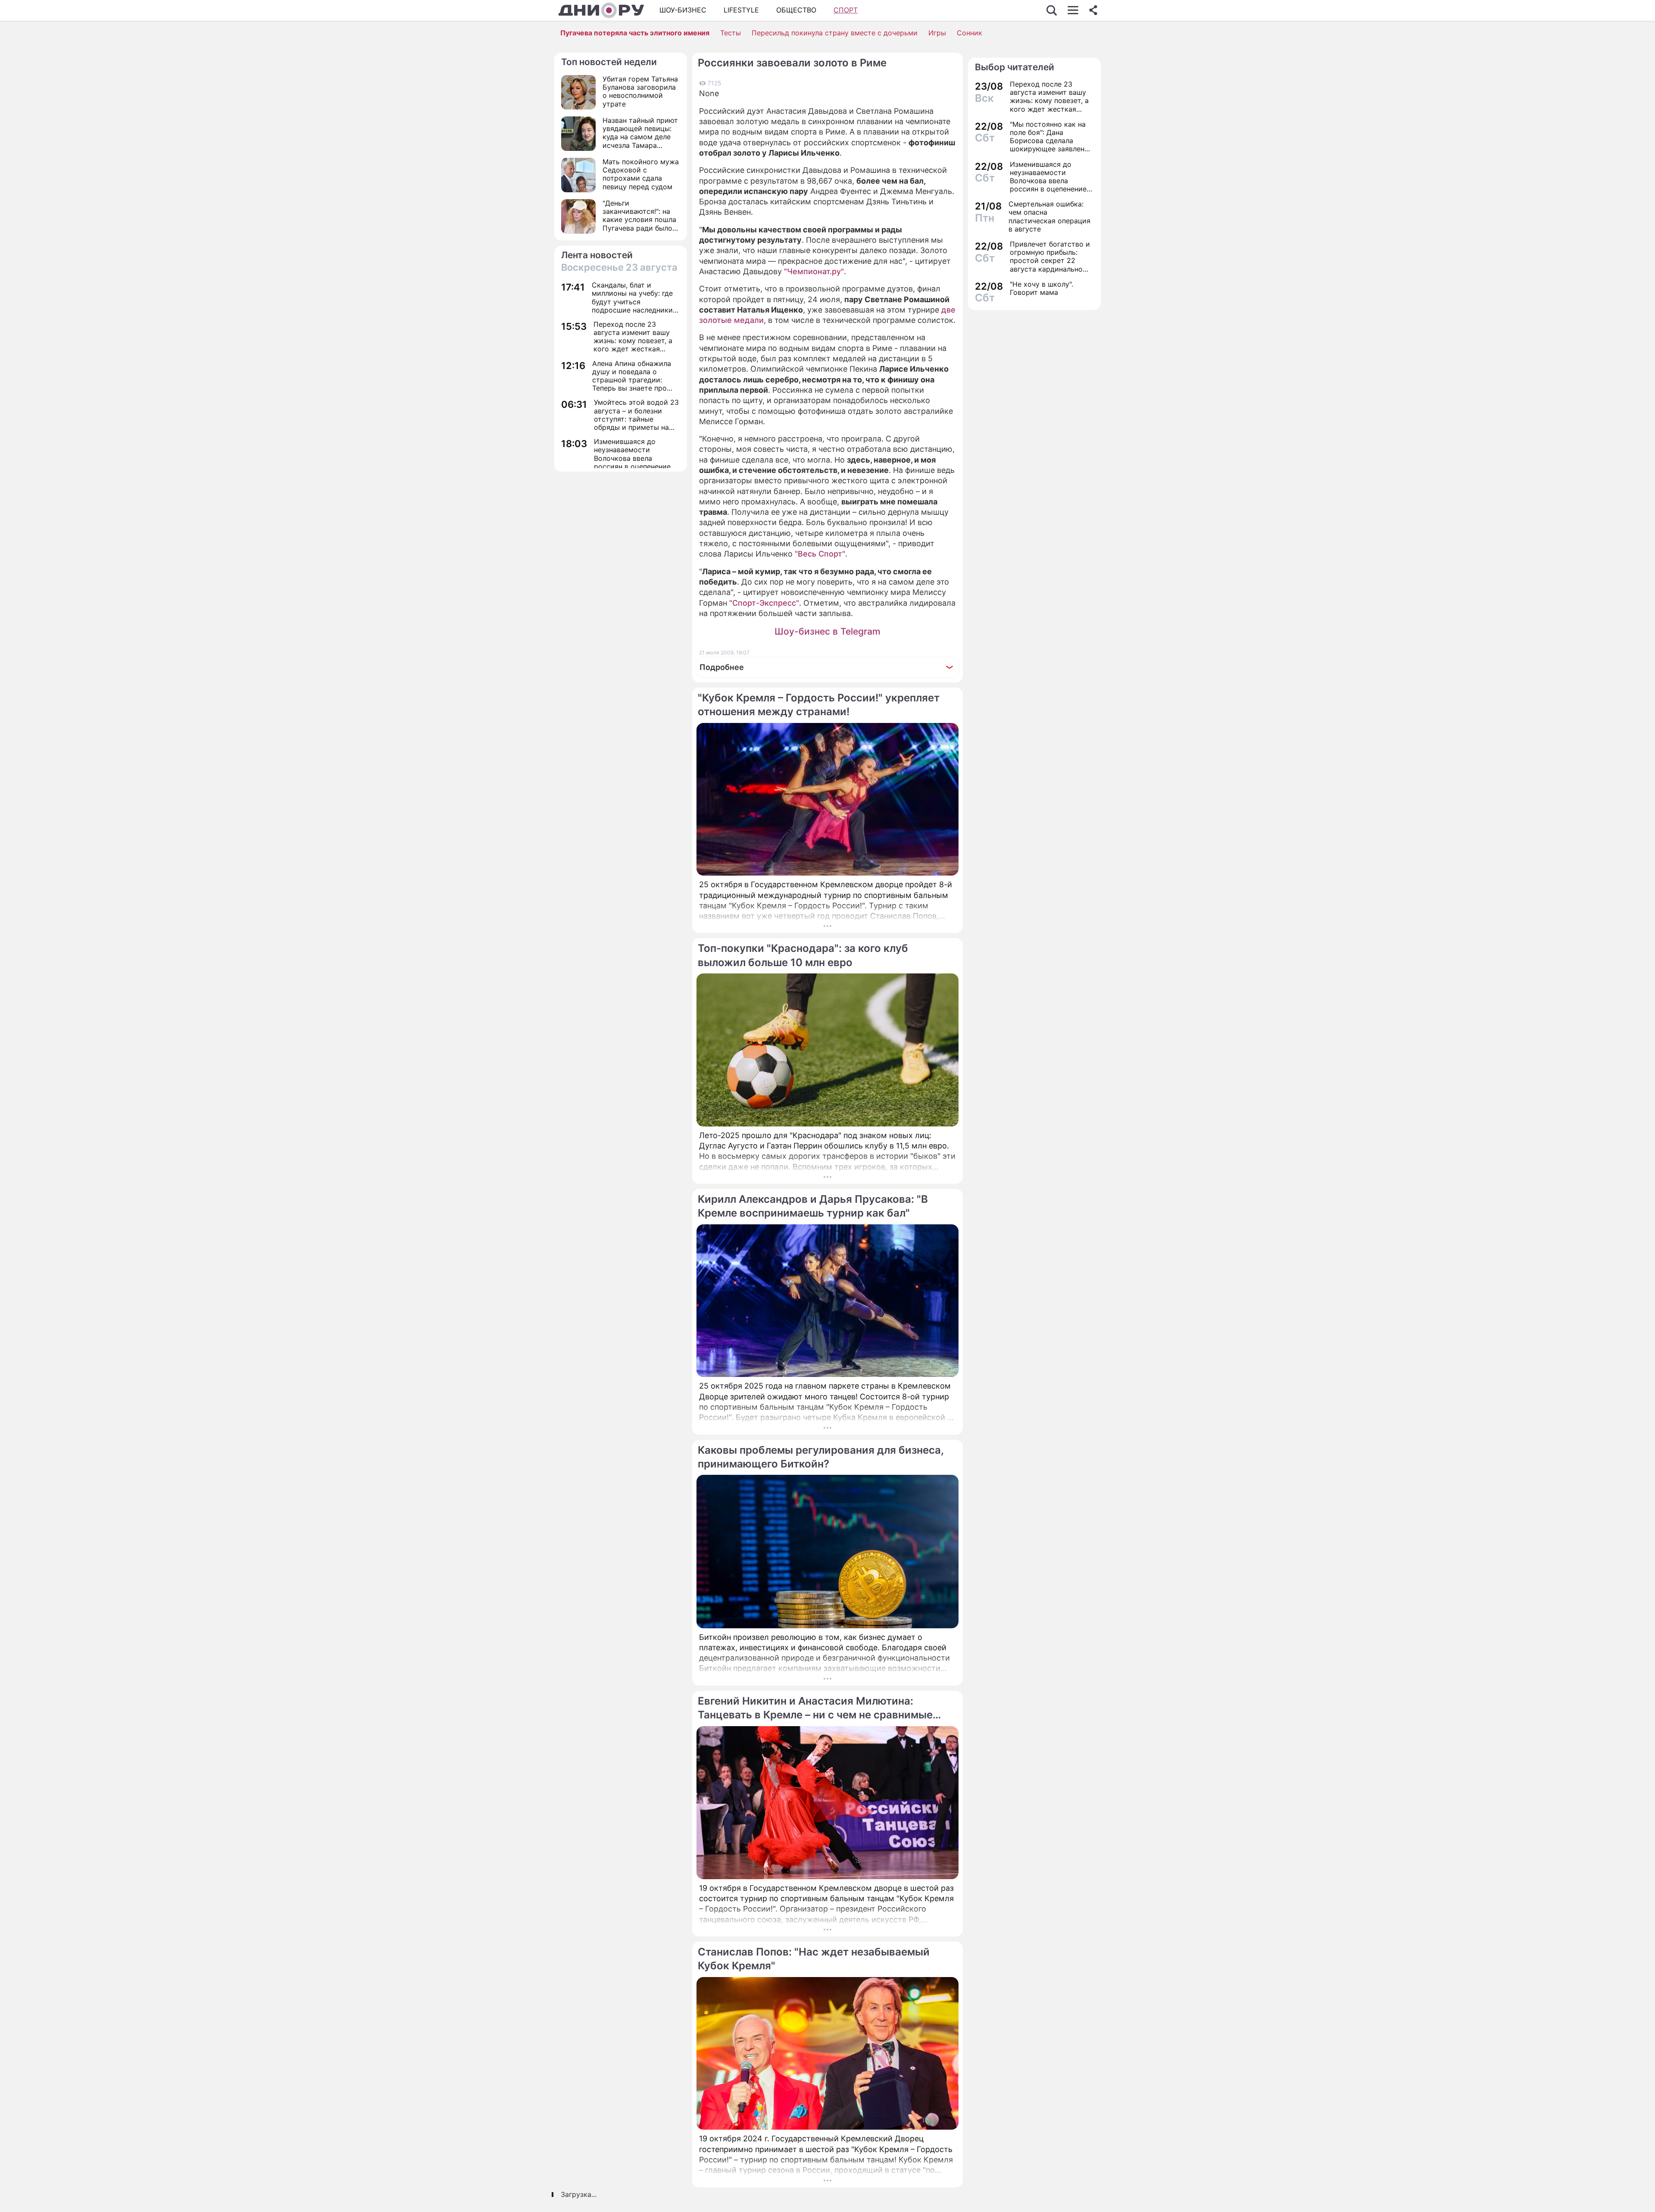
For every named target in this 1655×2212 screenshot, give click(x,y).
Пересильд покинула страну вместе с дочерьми (835, 33)
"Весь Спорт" (820, 554)
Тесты (731, 33)
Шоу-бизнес (683, 10)
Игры (937, 33)
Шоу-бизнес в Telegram (827, 631)
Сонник (970, 33)
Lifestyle (741, 10)
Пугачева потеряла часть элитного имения (635, 33)
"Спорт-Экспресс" (764, 603)
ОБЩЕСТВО (796, 10)
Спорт (846, 10)
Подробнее (722, 667)
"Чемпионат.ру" (814, 271)
